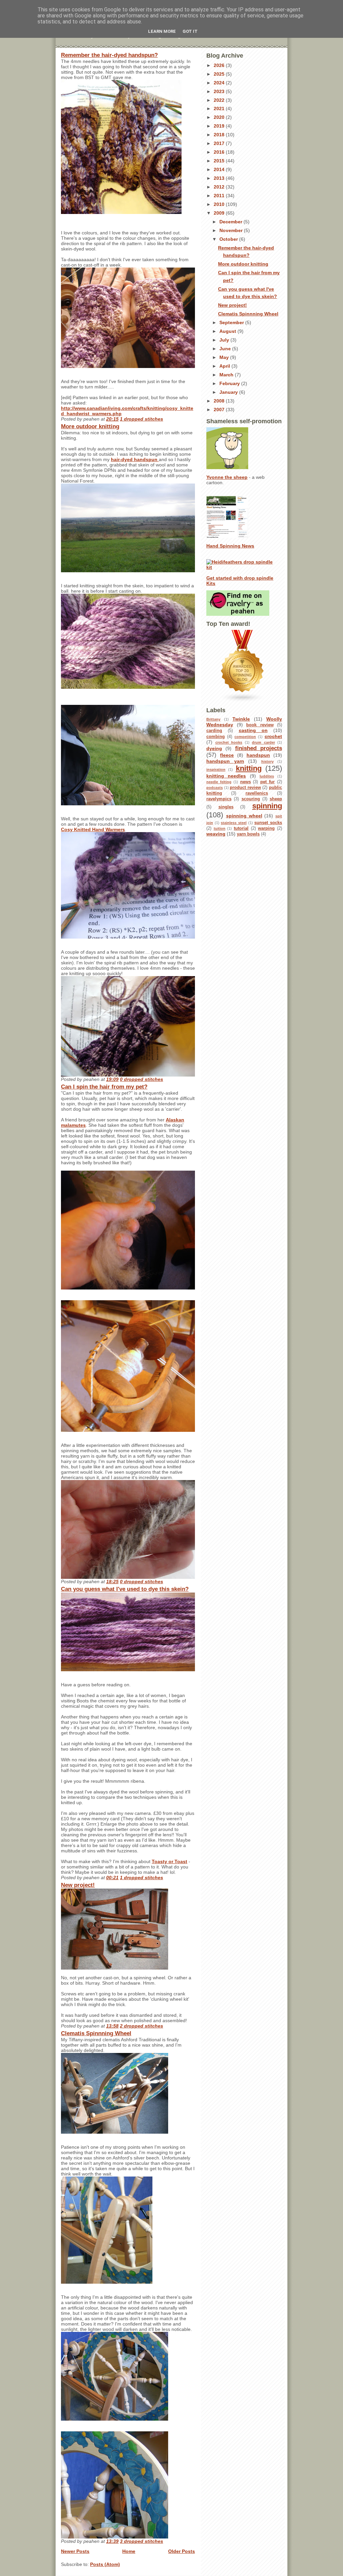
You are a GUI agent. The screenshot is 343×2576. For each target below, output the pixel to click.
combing (216, 737)
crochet (273, 736)
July (225, 340)
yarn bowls (248, 834)
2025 (220, 74)
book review (260, 725)
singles (226, 807)
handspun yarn (225, 761)
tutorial (241, 828)
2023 (220, 91)
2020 (220, 117)
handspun (258, 755)
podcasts (215, 788)
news (246, 782)
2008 (220, 401)
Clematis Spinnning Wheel (96, 2033)
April (225, 366)
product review (245, 788)
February (230, 383)
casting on (253, 730)
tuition (220, 828)
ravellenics (257, 793)
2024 (220, 83)
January (229, 392)
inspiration (216, 769)
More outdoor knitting (90, 426)
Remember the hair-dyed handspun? (109, 55)
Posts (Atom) (105, 2564)
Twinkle (241, 719)
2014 (220, 169)
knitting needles (226, 776)
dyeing (214, 748)
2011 (220, 196)
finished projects (259, 748)
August (228, 331)
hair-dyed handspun (135, 459)
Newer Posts (75, 2551)
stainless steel (234, 823)
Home (129, 2551)
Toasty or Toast (169, 1861)
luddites (267, 776)
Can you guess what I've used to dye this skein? (125, 1589)
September (232, 322)
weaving (216, 834)
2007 (220, 410)
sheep (276, 799)
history (267, 761)
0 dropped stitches (142, 1079)
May (225, 357)
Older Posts (182, 2551)
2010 (220, 204)
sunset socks (268, 823)
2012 (220, 187)
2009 (220, 213)
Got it (190, 31)
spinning (267, 806)
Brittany (213, 719)
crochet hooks (229, 742)
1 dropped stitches (142, 419)
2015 (220, 161)
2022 (220, 100)
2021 (220, 108)
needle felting (219, 782)
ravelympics (219, 799)
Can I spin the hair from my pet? (104, 1087)
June (226, 349)
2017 (220, 143)
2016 (220, 152)
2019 (220, 126)
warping (266, 828)
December (231, 222)
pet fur (267, 782)
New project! (78, 1885)
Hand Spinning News (230, 546)
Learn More (162, 31)
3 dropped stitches (142, 2541)
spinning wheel (244, 816)
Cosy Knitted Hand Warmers (93, 829)
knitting (249, 768)
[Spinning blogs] (244, 666)
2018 (220, 135)
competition (245, 737)
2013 (220, 178)
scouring (251, 799)
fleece (227, 755)
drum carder (263, 742)
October (229, 239)
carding (214, 731)
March (227, 375)
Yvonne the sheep (227, 477)
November (232, 230)
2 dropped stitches (142, 2026)
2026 (220, 65)
